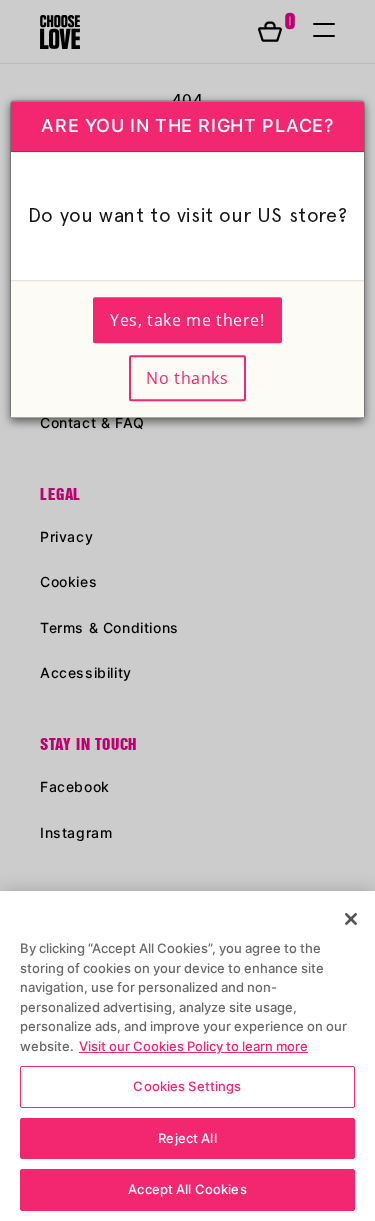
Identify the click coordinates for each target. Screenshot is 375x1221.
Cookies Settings (187, 1086)
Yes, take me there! (187, 320)
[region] (187, 1056)
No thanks (187, 378)
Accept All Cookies (187, 1189)
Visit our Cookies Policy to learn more (193, 1046)
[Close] (351, 919)
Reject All (187, 1138)
